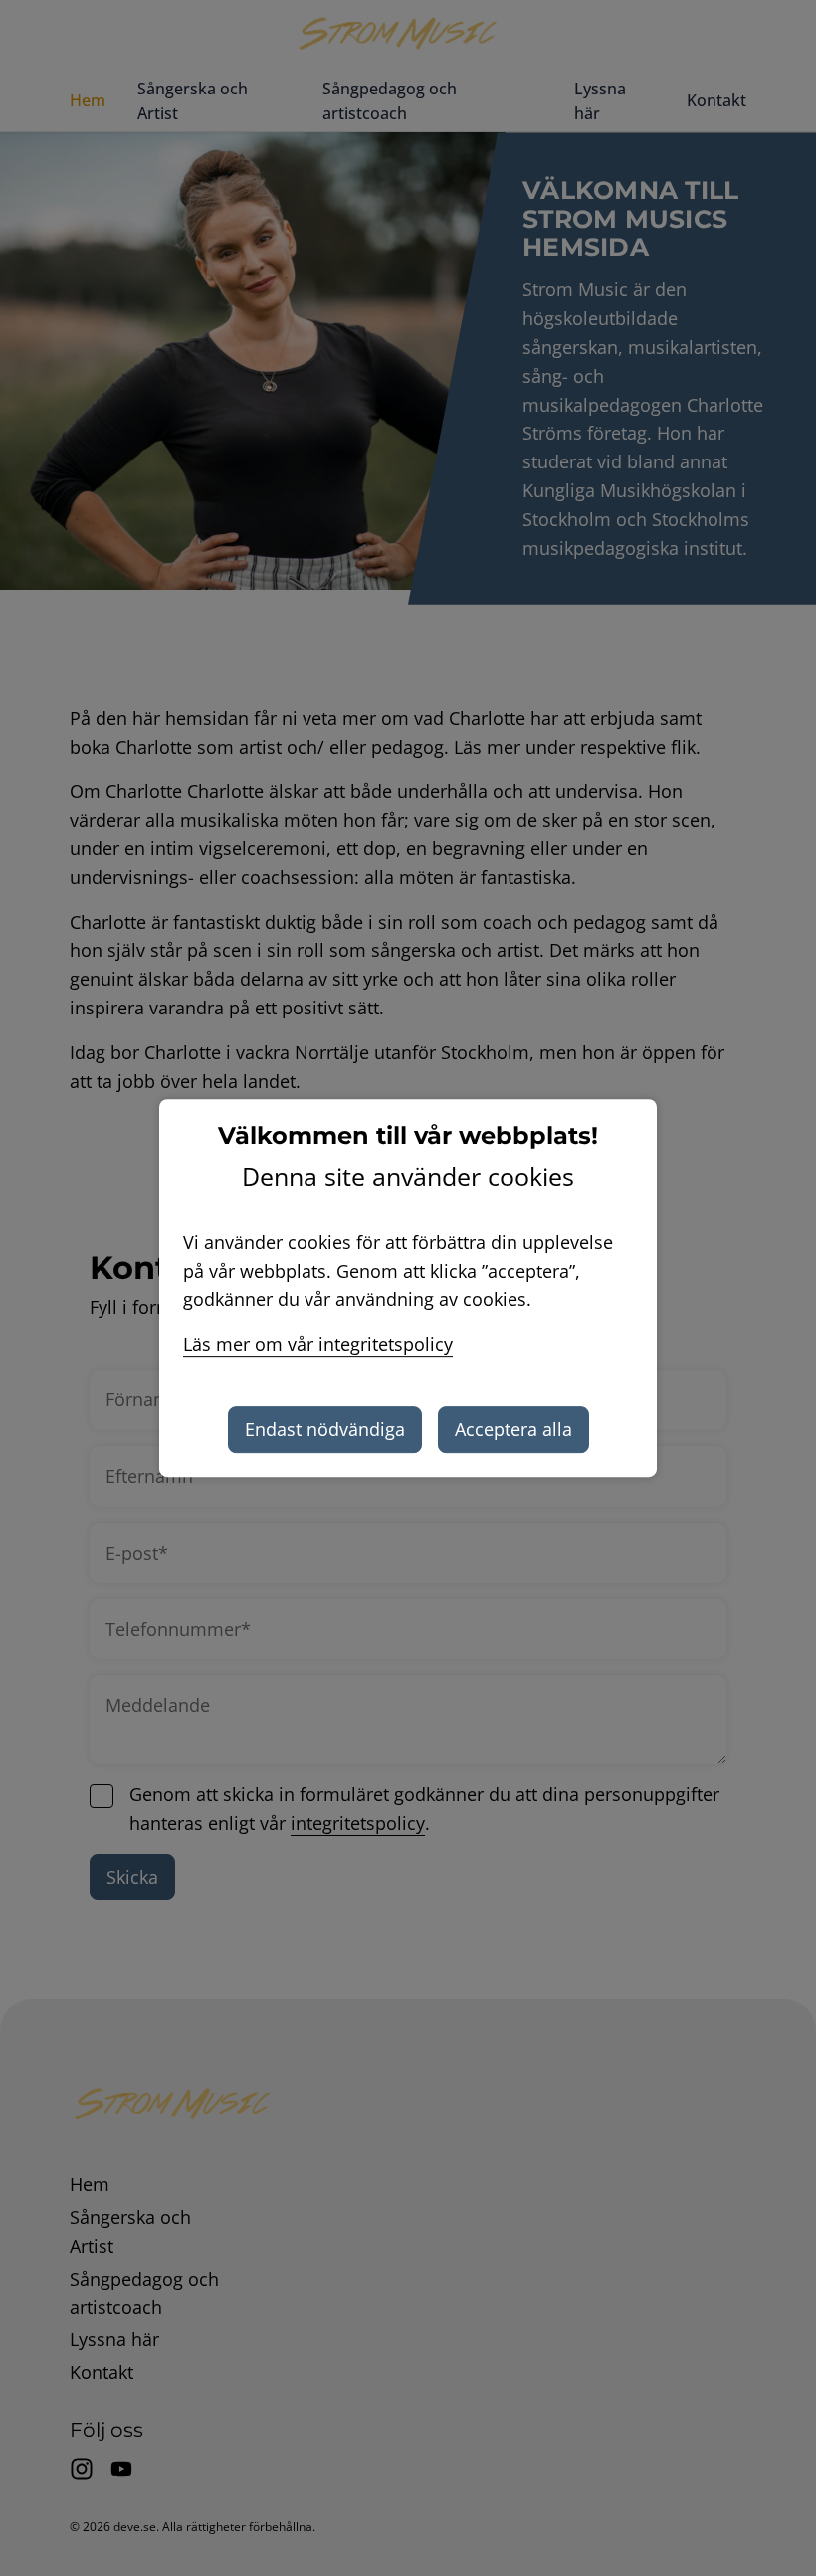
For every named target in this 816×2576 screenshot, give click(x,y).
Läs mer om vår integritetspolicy (318, 1344)
